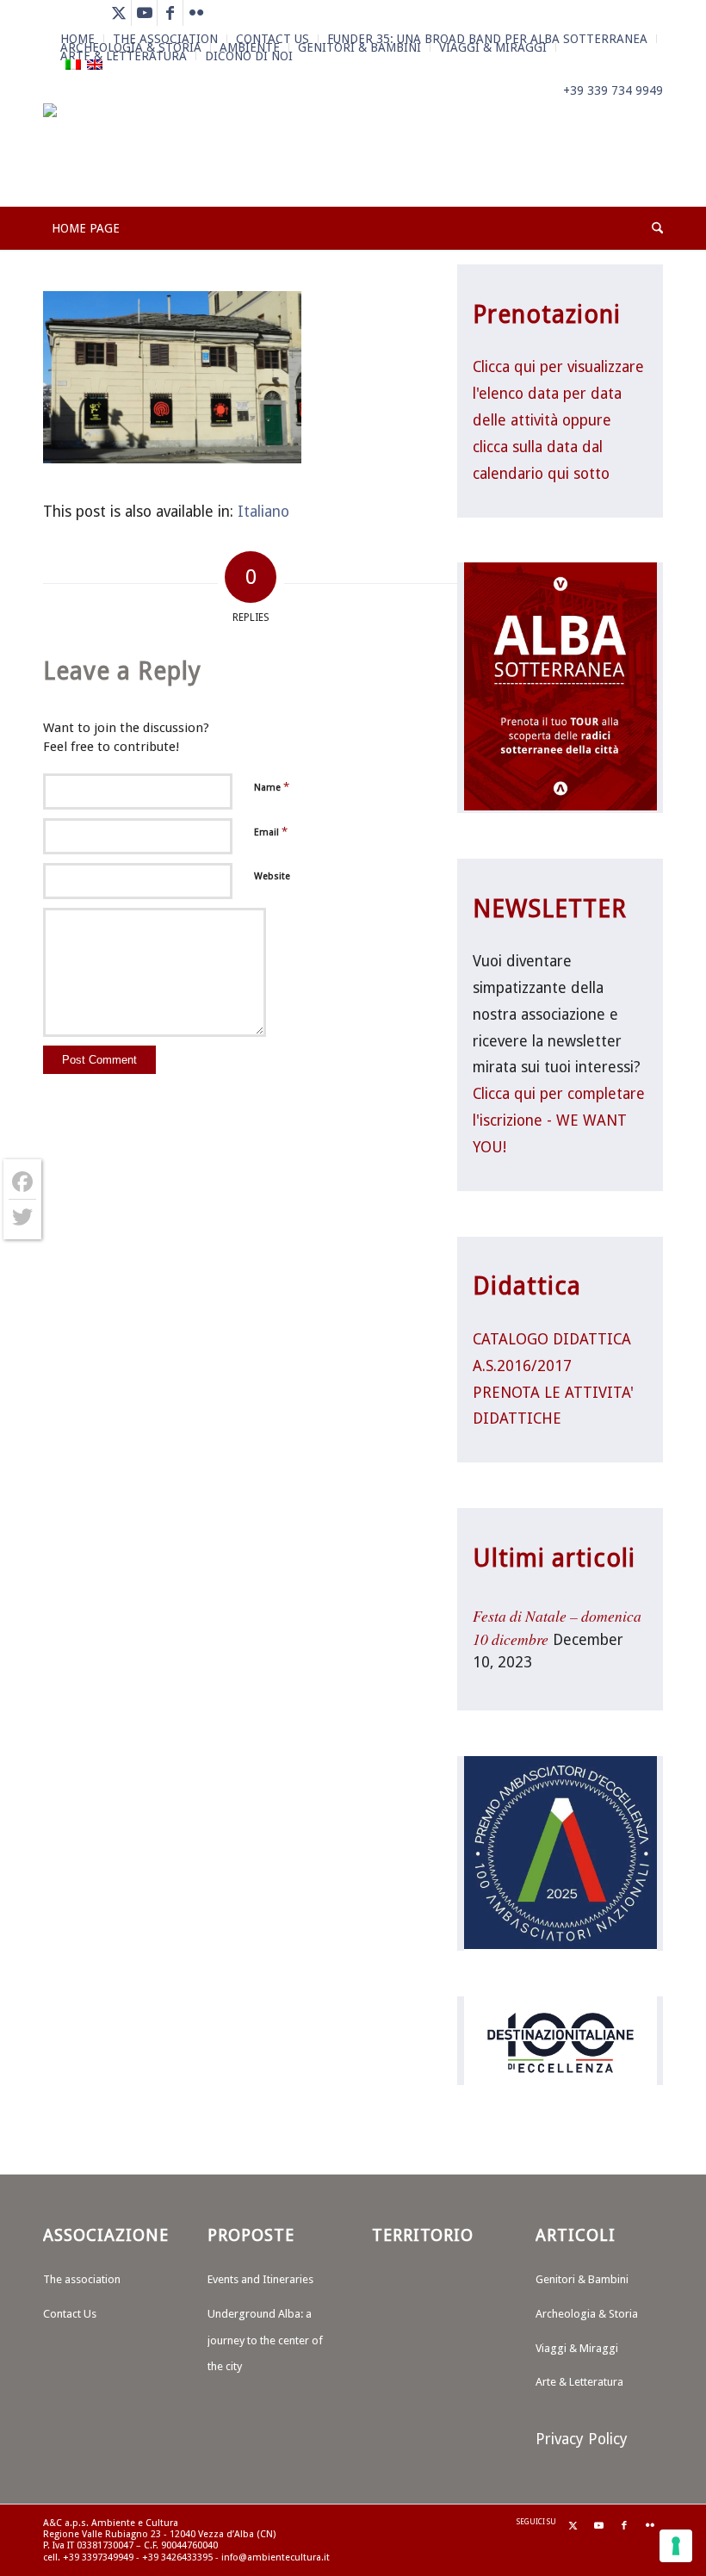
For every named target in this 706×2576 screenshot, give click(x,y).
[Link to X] (118, 13)
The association (82, 2279)
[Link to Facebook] (170, 13)
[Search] (653, 228)
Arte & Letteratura (124, 56)
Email (271, 832)
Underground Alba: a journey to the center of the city (265, 2340)
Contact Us (70, 2314)
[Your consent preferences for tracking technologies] (676, 2546)
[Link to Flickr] (196, 13)
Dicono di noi (249, 56)
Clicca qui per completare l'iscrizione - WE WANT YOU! (559, 1120)
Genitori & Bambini (359, 47)
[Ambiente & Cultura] (118, 155)
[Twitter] (22, 1217)
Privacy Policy (582, 2439)
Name (272, 787)
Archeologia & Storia (587, 2314)
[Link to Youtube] (144, 13)
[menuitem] (360, 47)
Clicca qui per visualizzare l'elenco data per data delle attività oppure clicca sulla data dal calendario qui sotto (558, 420)
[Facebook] (22, 1182)
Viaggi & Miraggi (493, 47)
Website (272, 876)
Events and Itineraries (260, 2279)
